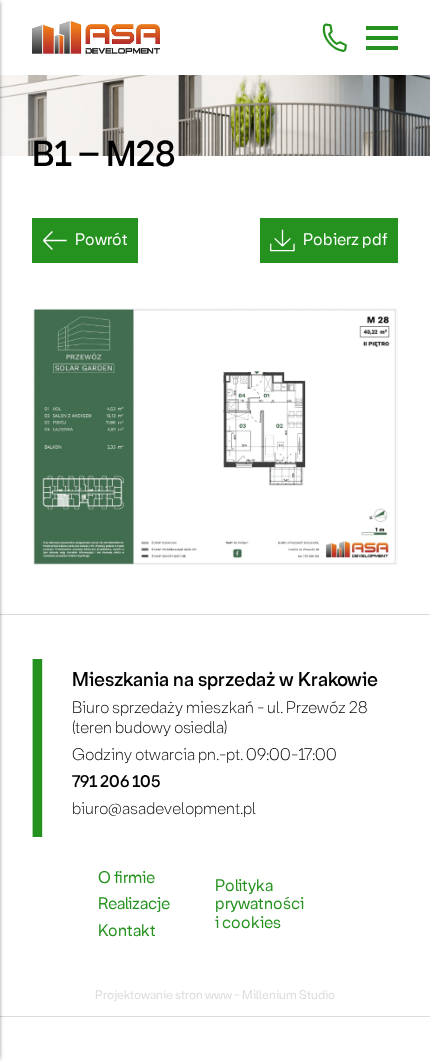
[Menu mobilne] (382, 38)
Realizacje (134, 904)
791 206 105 (116, 781)
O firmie (126, 878)
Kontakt (127, 931)
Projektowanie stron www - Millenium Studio (215, 995)
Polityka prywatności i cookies (259, 904)
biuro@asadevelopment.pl (164, 808)
